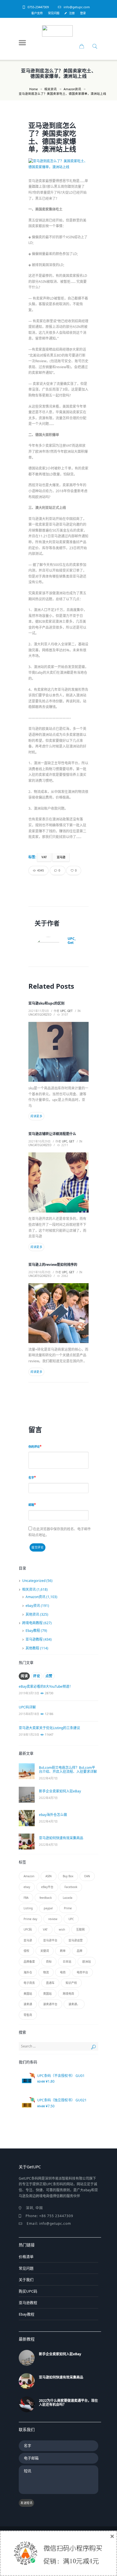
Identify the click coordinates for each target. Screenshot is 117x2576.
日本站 (67, 1962)
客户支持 (37, 13)
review (53, 1919)
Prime (68, 1908)
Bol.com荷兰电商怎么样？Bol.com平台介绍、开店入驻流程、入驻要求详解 (68, 1770)
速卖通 (28, 2004)
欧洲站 (87, 1962)
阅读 (24, 1676)
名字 (31, 1478)
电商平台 (82, 1972)
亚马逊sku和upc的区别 (46, 1003)
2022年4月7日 (48, 1778)
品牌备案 (29, 1962)
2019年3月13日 (29, 1693)
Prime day (30, 1919)
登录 (83, 13)
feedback (46, 1898)
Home (34, 89)
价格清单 (26, 2257)
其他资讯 (32, 1614)
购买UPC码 (28, 2291)
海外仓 (28, 1972)
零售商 (28, 2015)
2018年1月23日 (29, 1735)
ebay (27, 1887)
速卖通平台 (50, 2004)
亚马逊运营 (76, 1940)
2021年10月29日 (39, 1141)
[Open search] (94, 47)
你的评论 (34, 1447)
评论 (36, 1676)
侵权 (26, 1951)
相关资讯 (51, 89)
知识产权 (71, 1983)
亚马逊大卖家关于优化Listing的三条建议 (49, 1728)
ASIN (49, 1876)
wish (62, 1929)
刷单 (63, 1951)
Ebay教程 (33, 1631)
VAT (44, 857)
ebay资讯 (33, 1606)
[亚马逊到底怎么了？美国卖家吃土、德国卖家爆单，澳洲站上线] (58, 164)
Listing (28, 1908)
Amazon (29, 1876)
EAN (87, 1876)
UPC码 (28, 1929)
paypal (48, 1908)
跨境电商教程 (32, 1623)
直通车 (50, 1983)
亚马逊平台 (50, 1940)
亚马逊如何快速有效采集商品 (61, 1838)
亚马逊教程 (34, 1639)
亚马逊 (61, 857)
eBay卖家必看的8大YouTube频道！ (46, 1686)
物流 (46, 1972)
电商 (63, 1972)
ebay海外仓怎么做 (53, 1815)
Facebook (71, 1887)
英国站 (47, 1994)
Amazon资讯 (72, 89)
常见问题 (54, 13)
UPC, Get (72, 941)
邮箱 (31, 1505)
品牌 (80, 1951)
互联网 (80, 1929)
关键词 (45, 1951)
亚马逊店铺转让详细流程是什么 (52, 1134)
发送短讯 (26, 2503)
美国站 (28, 1994)
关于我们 (26, 2280)
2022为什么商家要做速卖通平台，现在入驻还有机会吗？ (68, 2403)
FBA (26, 1898)
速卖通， (74, 2004)
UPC (71, 1919)
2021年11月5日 (39, 1011)
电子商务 (29, 1983)
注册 (72, 13)
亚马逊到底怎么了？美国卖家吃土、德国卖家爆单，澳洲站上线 (52, 137)
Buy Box (68, 1876)
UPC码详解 (27, 1707)
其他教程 (32, 1648)
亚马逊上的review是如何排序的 (53, 1265)
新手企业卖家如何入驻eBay (60, 1791)
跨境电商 (68, 1994)
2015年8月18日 (29, 1714)
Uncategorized (40, 1015)
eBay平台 (47, 1887)
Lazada (68, 1898)
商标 (49, 1962)
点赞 (49, 1676)
